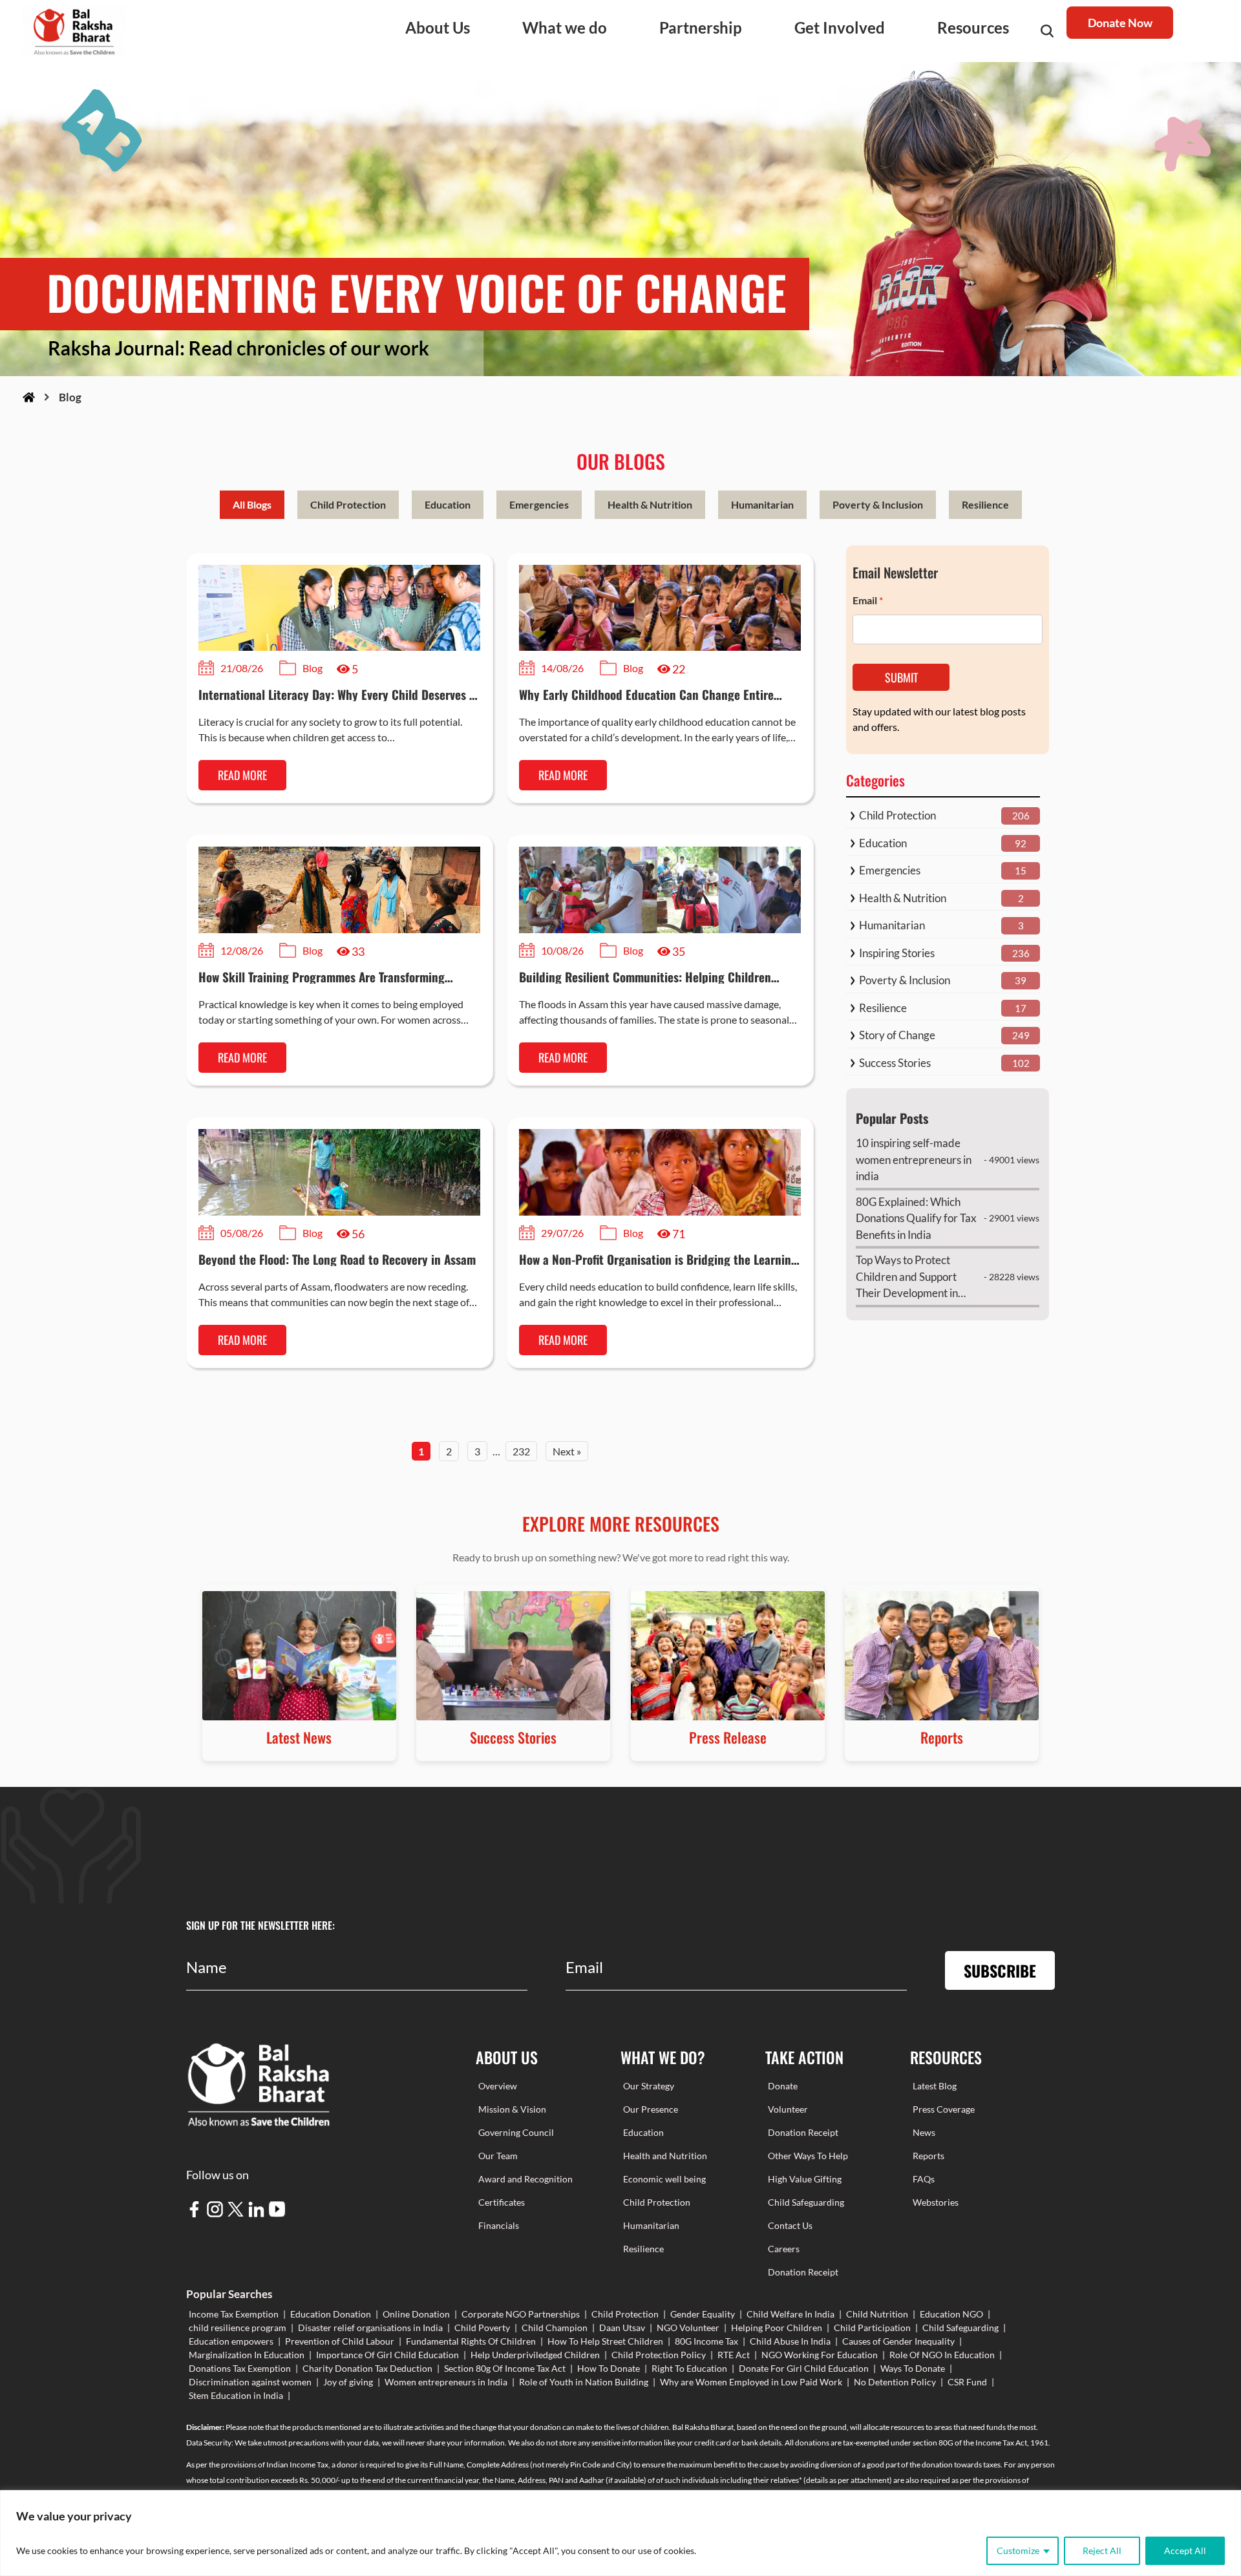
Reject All (1102, 2550)
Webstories (936, 2202)
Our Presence (651, 2109)
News (924, 2132)
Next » (567, 1451)
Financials (499, 2225)
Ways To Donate (913, 2368)
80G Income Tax (706, 2341)
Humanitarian (762, 504)
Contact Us (790, 2225)
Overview (498, 2086)
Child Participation (872, 2328)
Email (868, 600)
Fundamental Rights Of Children (471, 2341)
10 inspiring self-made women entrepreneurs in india (914, 1159)
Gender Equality (703, 2314)
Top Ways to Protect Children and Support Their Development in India (907, 1277)
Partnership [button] (701, 27)
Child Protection (348, 504)
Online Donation (416, 2314)
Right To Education (689, 2368)
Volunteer (788, 2109)
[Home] (29, 397)
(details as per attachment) (848, 2480)
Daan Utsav (622, 2328)
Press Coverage (944, 2109)
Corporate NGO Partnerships (521, 2314)
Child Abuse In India (790, 2341)
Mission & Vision (512, 2109)
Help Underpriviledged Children (535, 2355)
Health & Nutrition (650, 504)
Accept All (1185, 2550)
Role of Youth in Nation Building (584, 2382)
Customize (1018, 2550)
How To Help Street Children (605, 2341)
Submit (901, 677)
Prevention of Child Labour (340, 2341)
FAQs (924, 2179)
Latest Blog (935, 2086)
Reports (928, 2156)
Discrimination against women (250, 2382)
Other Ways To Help (808, 2156)
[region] (620, 2533)
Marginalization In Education (247, 2355)
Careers (784, 2249)
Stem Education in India (236, 2395)
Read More (242, 775)
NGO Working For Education (820, 2355)
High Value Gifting (805, 2179)
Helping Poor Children (777, 2328)
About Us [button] (438, 27)
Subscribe (1000, 1970)
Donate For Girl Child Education (804, 2368)
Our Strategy (649, 2086)
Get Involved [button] (840, 27)
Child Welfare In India (790, 2314)
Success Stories (895, 1063)
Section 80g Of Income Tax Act (505, 2368)
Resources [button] (973, 27)
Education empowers (231, 2341)
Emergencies (539, 504)
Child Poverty (482, 2328)
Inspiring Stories (897, 953)
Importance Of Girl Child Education (387, 2355)
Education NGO (951, 2314)
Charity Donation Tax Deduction (367, 2368)
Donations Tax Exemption (240, 2368)
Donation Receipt (803, 2132)
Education (448, 504)
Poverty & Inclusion (878, 504)
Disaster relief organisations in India (370, 2328)
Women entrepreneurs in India (446, 2382)
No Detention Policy (895, 2382)
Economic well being (664, 2179)
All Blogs (252, 504)
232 (521, 1451)
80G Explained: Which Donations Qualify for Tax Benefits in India (916, 1218)
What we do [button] (565, 27)
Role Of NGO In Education (942, 2355)
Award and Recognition (525, 2179)
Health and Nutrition (665, 2156)
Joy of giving (348, 2382)
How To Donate (609, 2368)
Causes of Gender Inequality (898, 2341)
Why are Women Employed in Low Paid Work (751, 2382)
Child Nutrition (877, 2314)
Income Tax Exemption (234, 2314)
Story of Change (897, 1035)
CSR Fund (967, 2382)
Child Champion (555, 2328)
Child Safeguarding (806, 2202)
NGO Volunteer (688, 2328)
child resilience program (238, 2328)
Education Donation (331, 2314)
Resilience (985, 504)
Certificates (502, 2202)
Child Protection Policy (659, 2355)
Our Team (498, 2156)
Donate (783, 2086)
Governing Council (516, 2132)
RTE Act (734, 2355)
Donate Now (1120, 23)
